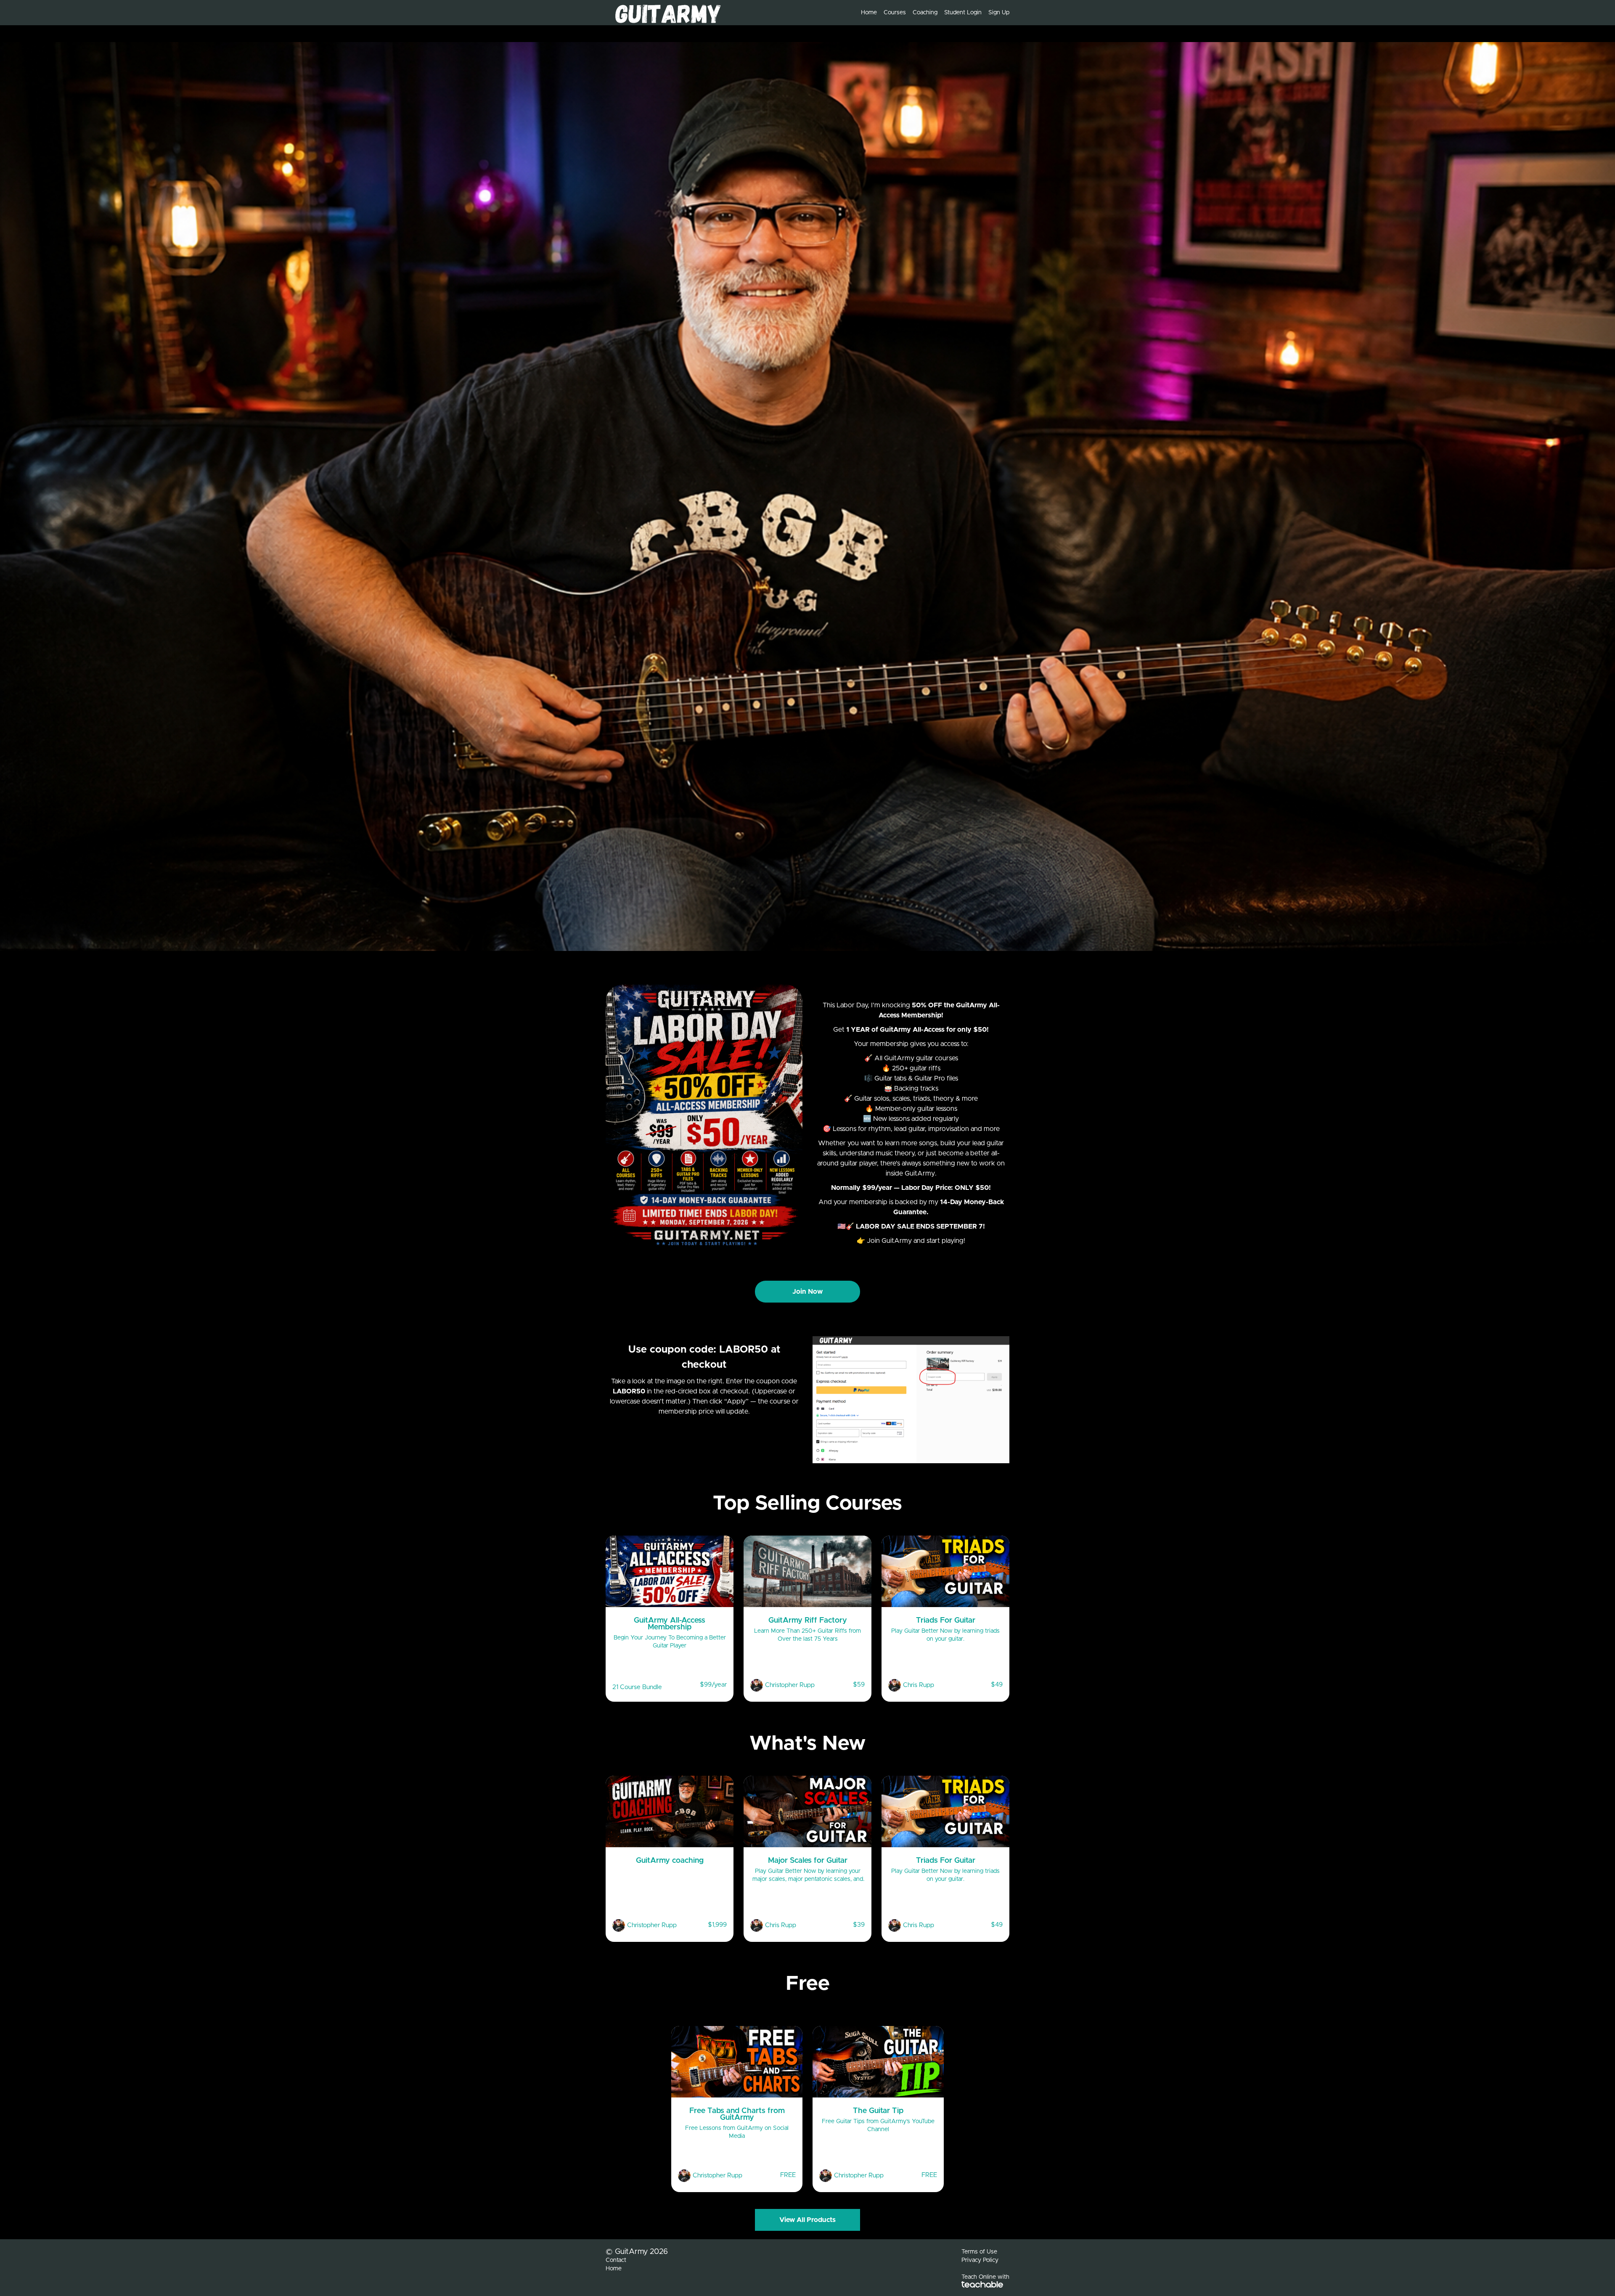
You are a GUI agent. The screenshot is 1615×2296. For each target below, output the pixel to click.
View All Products (807, 2220)
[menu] (932, 13)
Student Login (963, 13)
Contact (616, 2260)
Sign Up (999, 13)
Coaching (925, 13)
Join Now (807, 1292)
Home (869, 13)
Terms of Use (979, 2252)
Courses (895, 13)
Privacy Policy (980, 2260)
